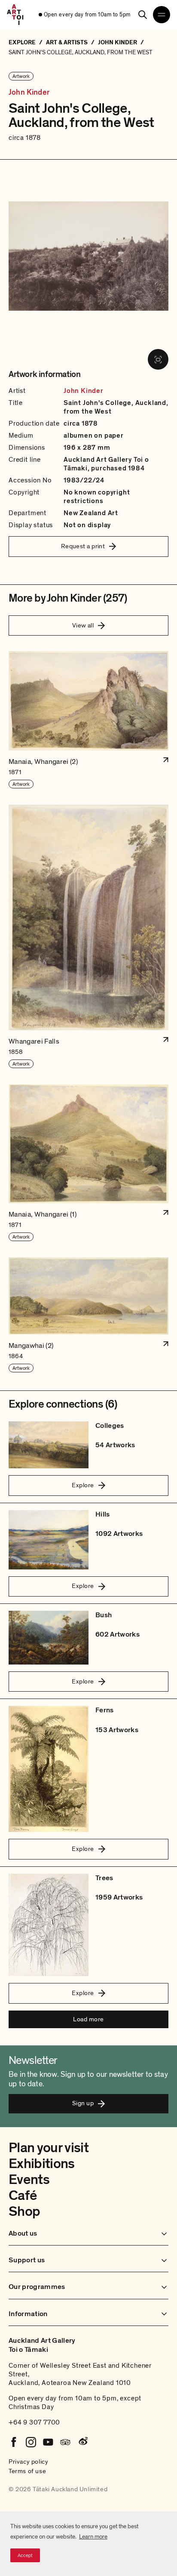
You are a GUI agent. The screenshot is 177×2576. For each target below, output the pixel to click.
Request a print (83, 546)
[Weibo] (82, 2442)
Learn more (93, 2537)
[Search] (143, 15)
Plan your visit (49, 2148)
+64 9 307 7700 (34, 2422)
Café (23, 2196)
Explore (83, 1485)
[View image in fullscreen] (158, 359)
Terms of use (27, 2471)
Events (29, 2180)
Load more (88, 2019)
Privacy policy (28, 2462)
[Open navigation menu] (162, 15)
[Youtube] (48, 2442)
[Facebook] (14, 2442)
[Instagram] (31, 2442)
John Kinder (29, 93)
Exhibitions (42, 2164)
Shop (24, 2212)
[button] (88, 720)
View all (83, 625)
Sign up (83, 2103)
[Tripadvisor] (65, 2442)
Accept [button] (25, 2555)
